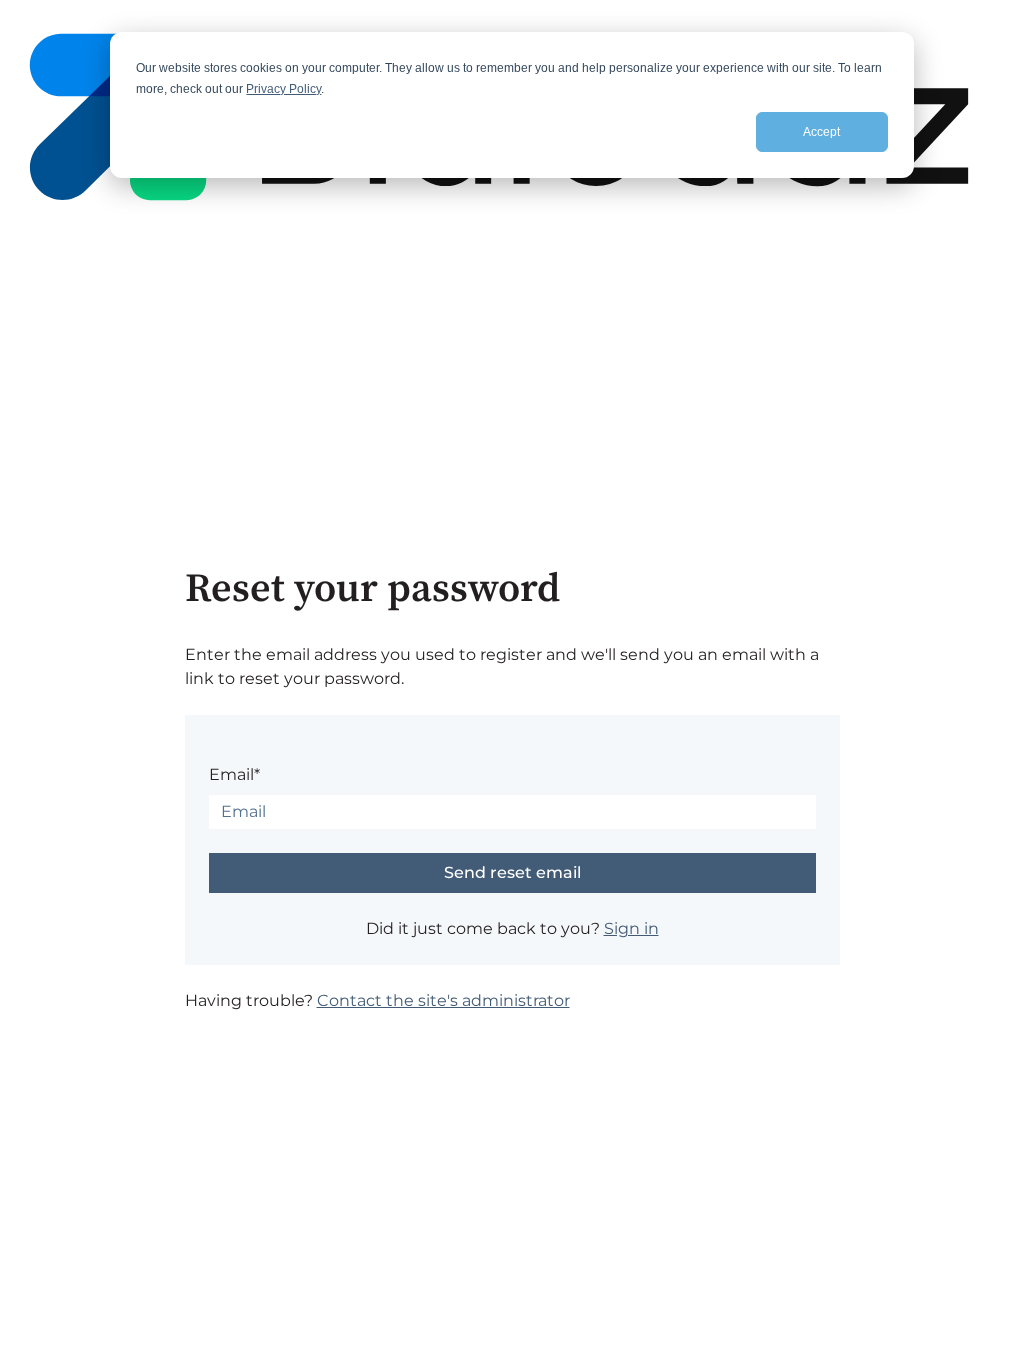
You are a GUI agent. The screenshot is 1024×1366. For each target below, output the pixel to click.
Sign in (631, 928)
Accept (821, 132)
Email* (234, 774)
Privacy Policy (283, 89)
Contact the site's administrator (443, 1000)
